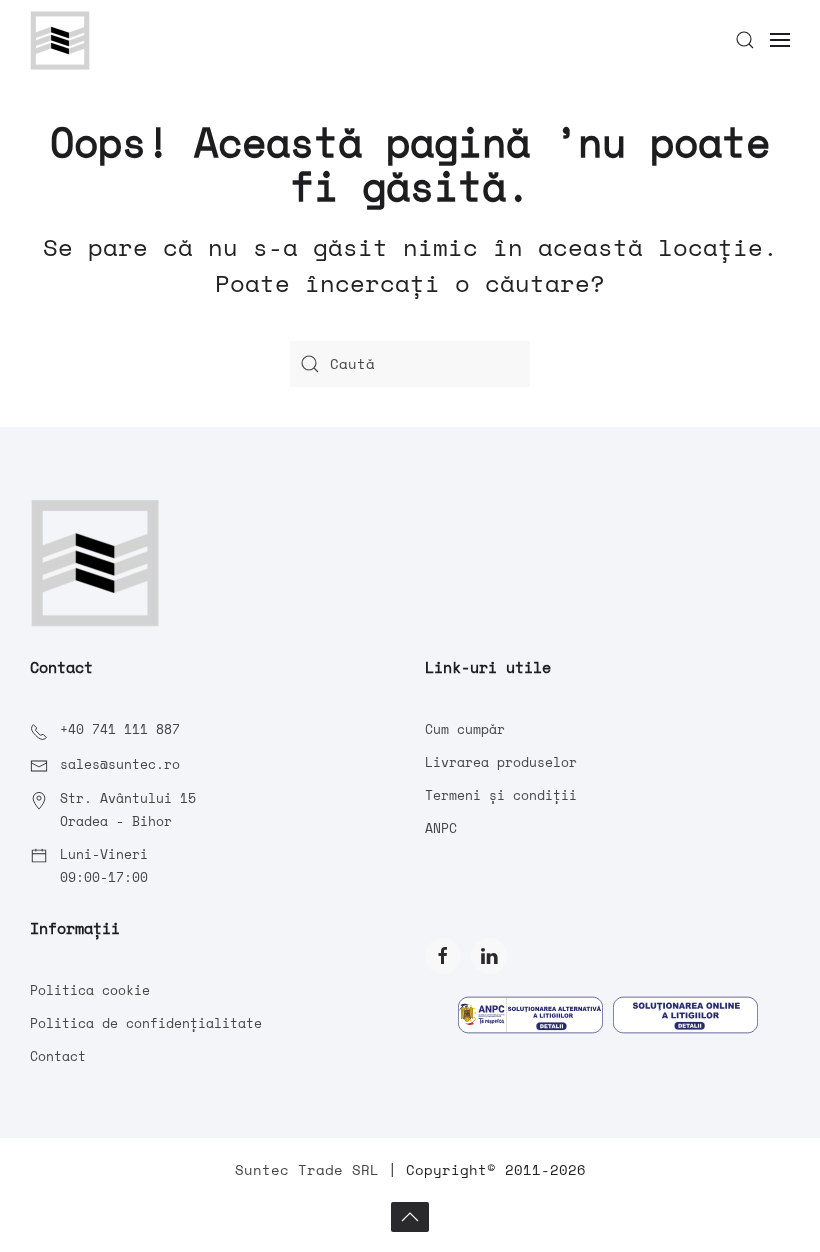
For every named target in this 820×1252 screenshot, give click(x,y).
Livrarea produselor (501, 762)
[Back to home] (60, 40)
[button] (745, 40)
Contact (58, 1056)
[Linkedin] (489, 956)
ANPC (441, 828)
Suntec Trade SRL (307, 1169)
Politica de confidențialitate (146, 1023)
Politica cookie (90, 990)
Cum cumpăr (465, 729)
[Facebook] (443, 956)
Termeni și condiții (501, 795)
